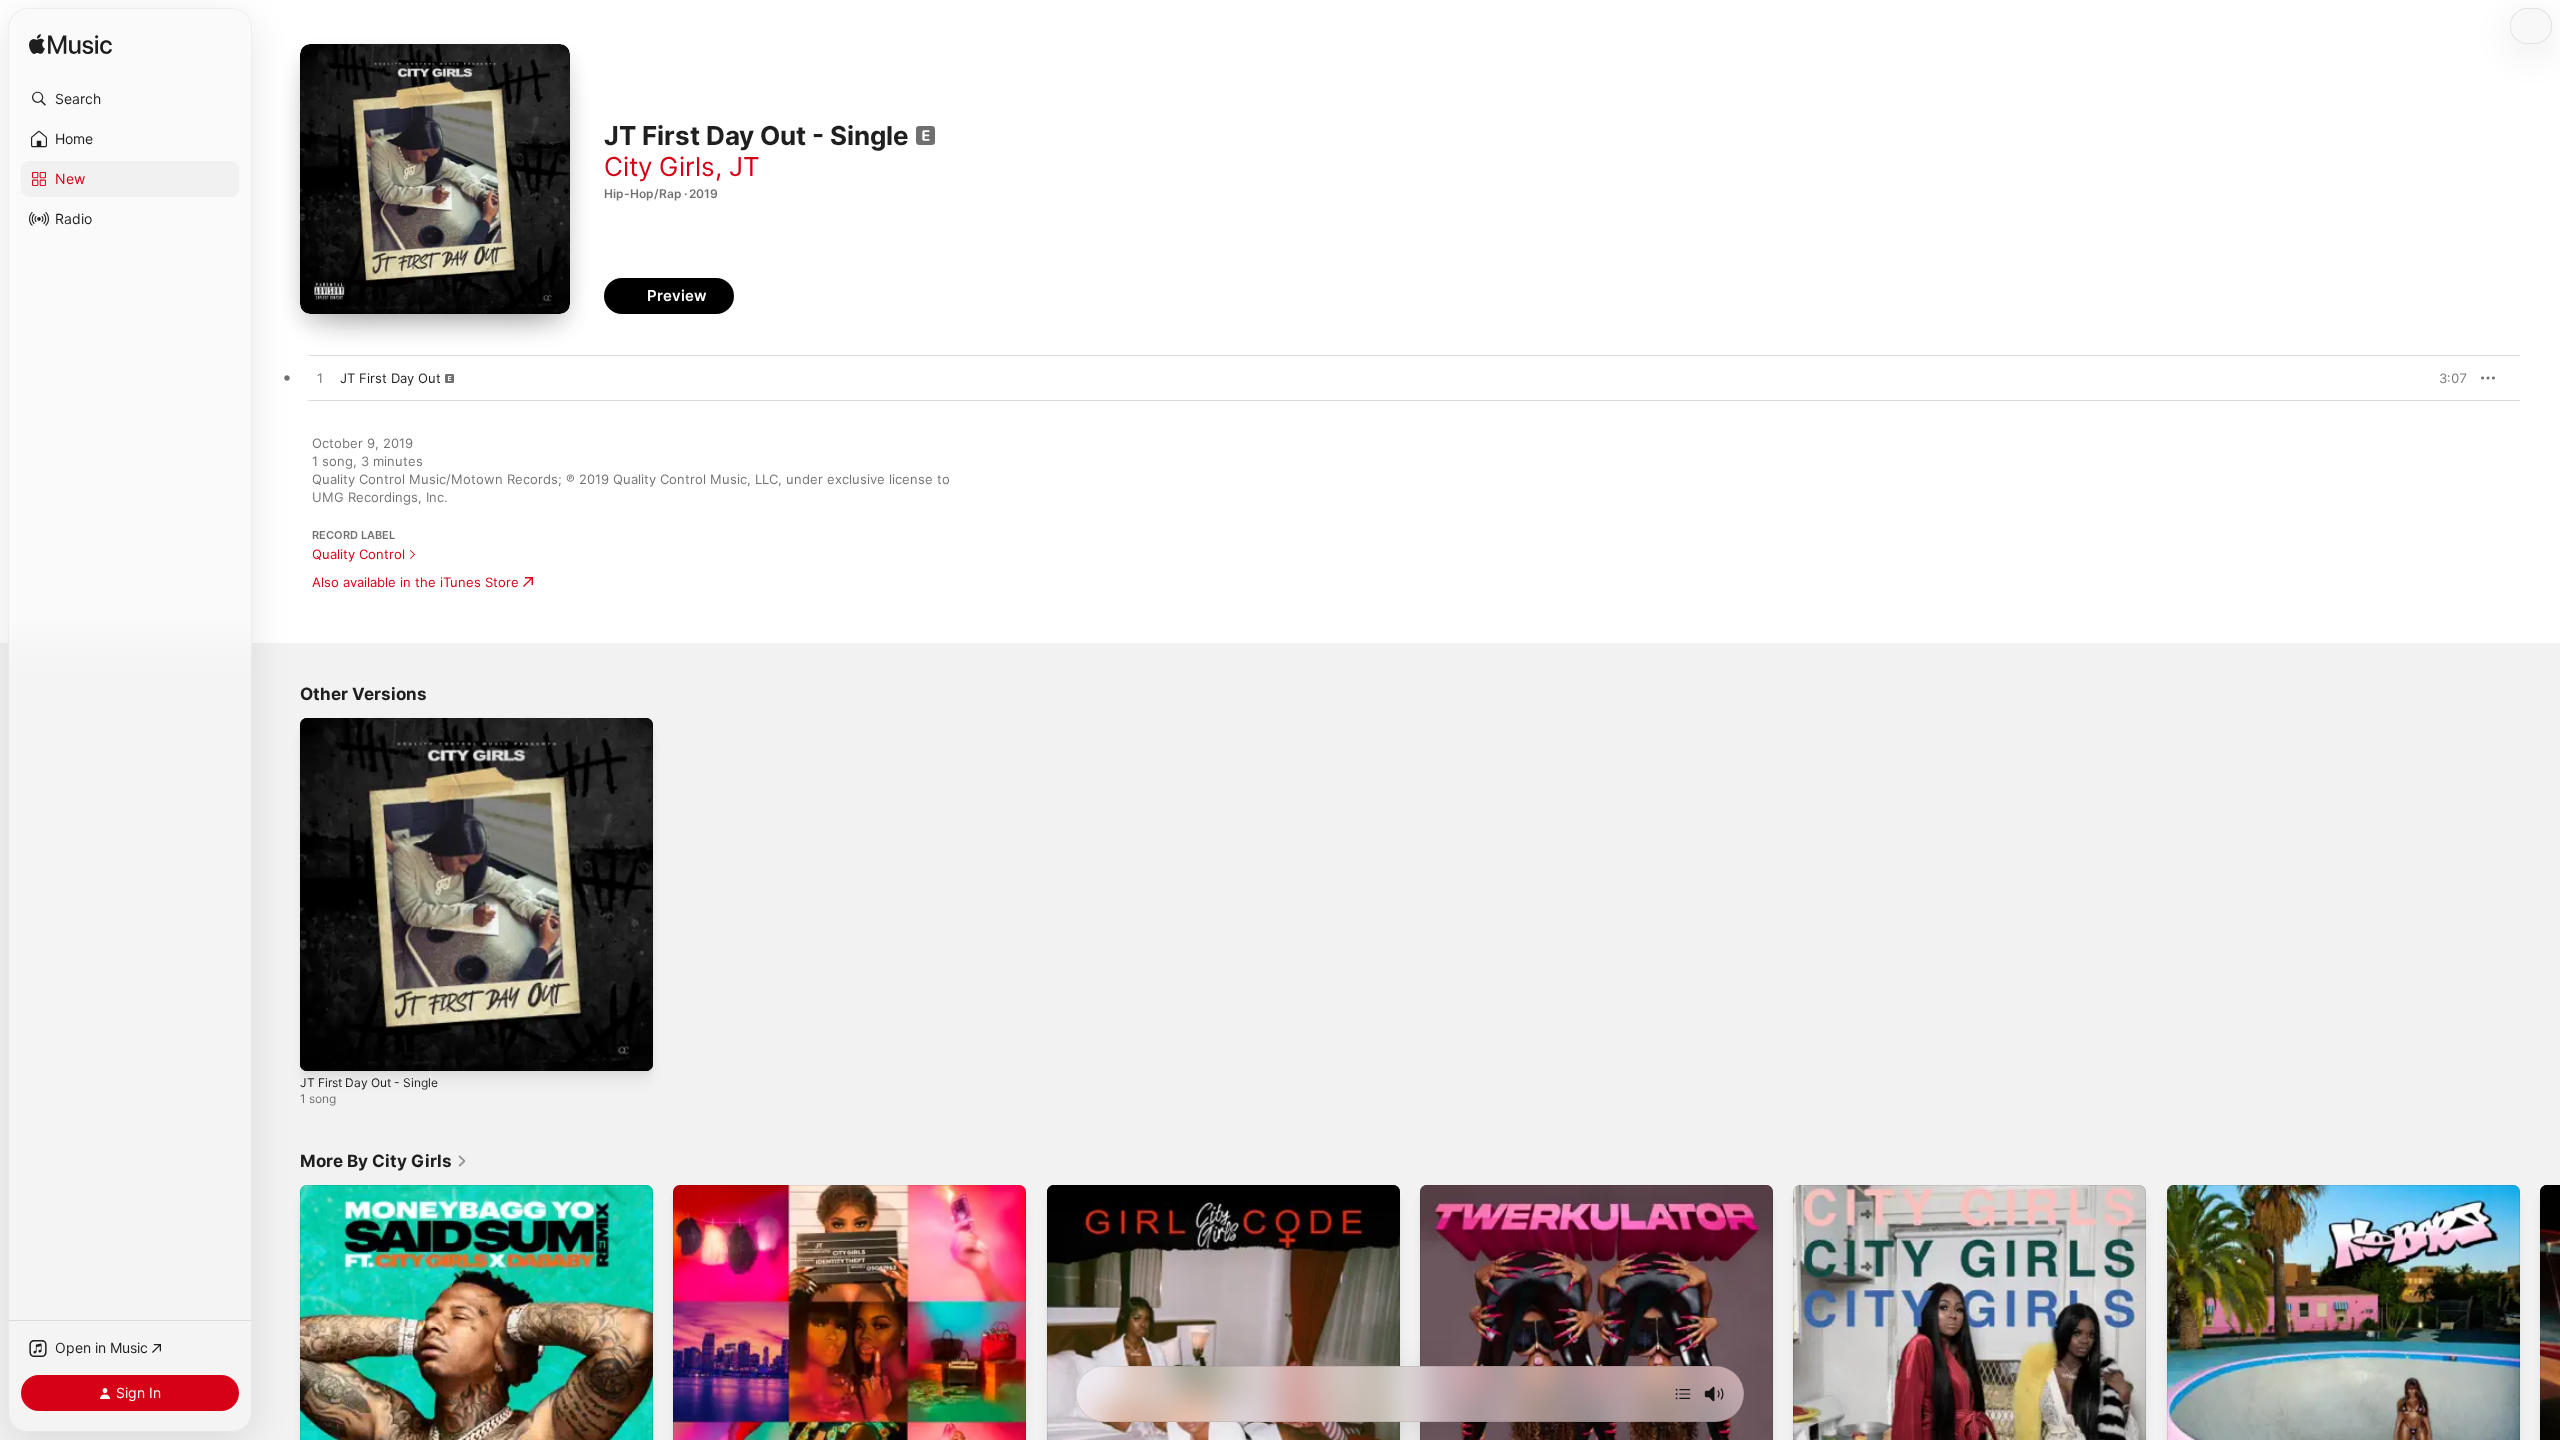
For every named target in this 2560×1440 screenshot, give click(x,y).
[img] (70, 45)
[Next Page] (2540, 1362)
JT (744, 166)
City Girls (659, 166)
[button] (130, 99)
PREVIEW (2445, 378)
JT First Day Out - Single (376, 726)
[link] (384, 1161)
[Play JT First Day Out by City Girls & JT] (320, 379)
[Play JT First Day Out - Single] (325, 1046)
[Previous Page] (280, 1362)
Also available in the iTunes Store (415, 582)
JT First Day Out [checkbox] (390, 378)
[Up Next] (1683, 1394)
